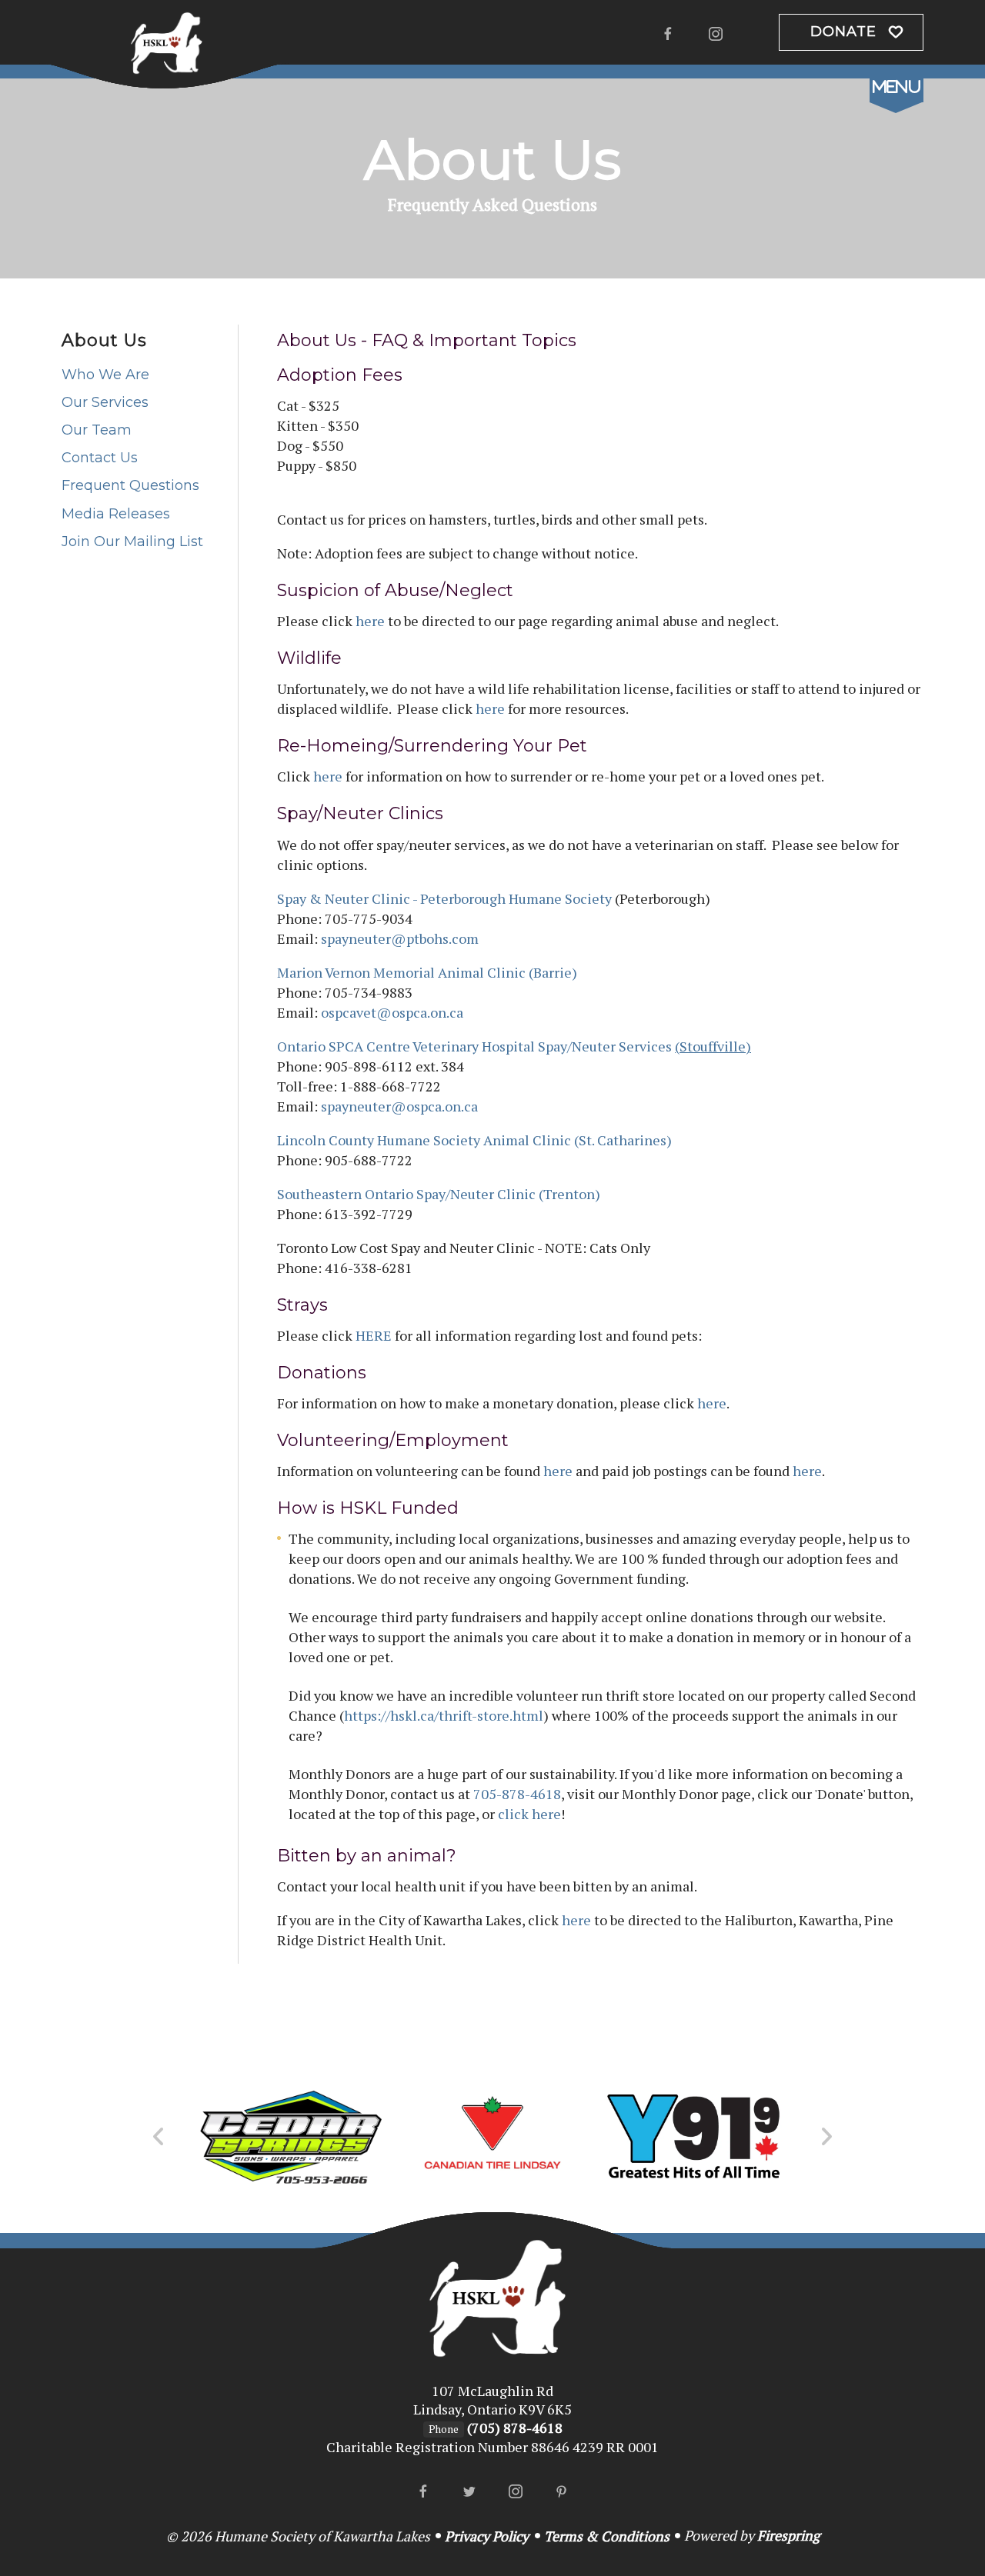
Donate (843, 32)
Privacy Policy (487, 2536)
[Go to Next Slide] (826, 2137)
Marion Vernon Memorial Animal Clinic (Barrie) (427, 972)
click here (529, 1814)
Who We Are (105, 375)
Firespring (788, 2535)
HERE (374, 1335)
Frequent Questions (130, 485)
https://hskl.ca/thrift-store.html (444, 1715)
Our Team (97, 430)
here (370, 621)
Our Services (105, 402)
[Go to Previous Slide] (159, 2137)
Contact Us (100, 458)
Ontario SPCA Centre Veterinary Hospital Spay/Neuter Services (514, 1046)
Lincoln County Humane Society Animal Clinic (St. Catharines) (474, 1140)
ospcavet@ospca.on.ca (392, 1012)
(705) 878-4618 (515, 2428)
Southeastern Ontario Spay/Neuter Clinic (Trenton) (439, 1194)
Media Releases (116, 514)
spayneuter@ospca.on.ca (399, 1106)
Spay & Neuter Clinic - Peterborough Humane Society (444, 898)
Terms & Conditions (607, 2536)
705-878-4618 (517, 1794)
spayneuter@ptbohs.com (400, 938)
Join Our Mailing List (132, 542)
